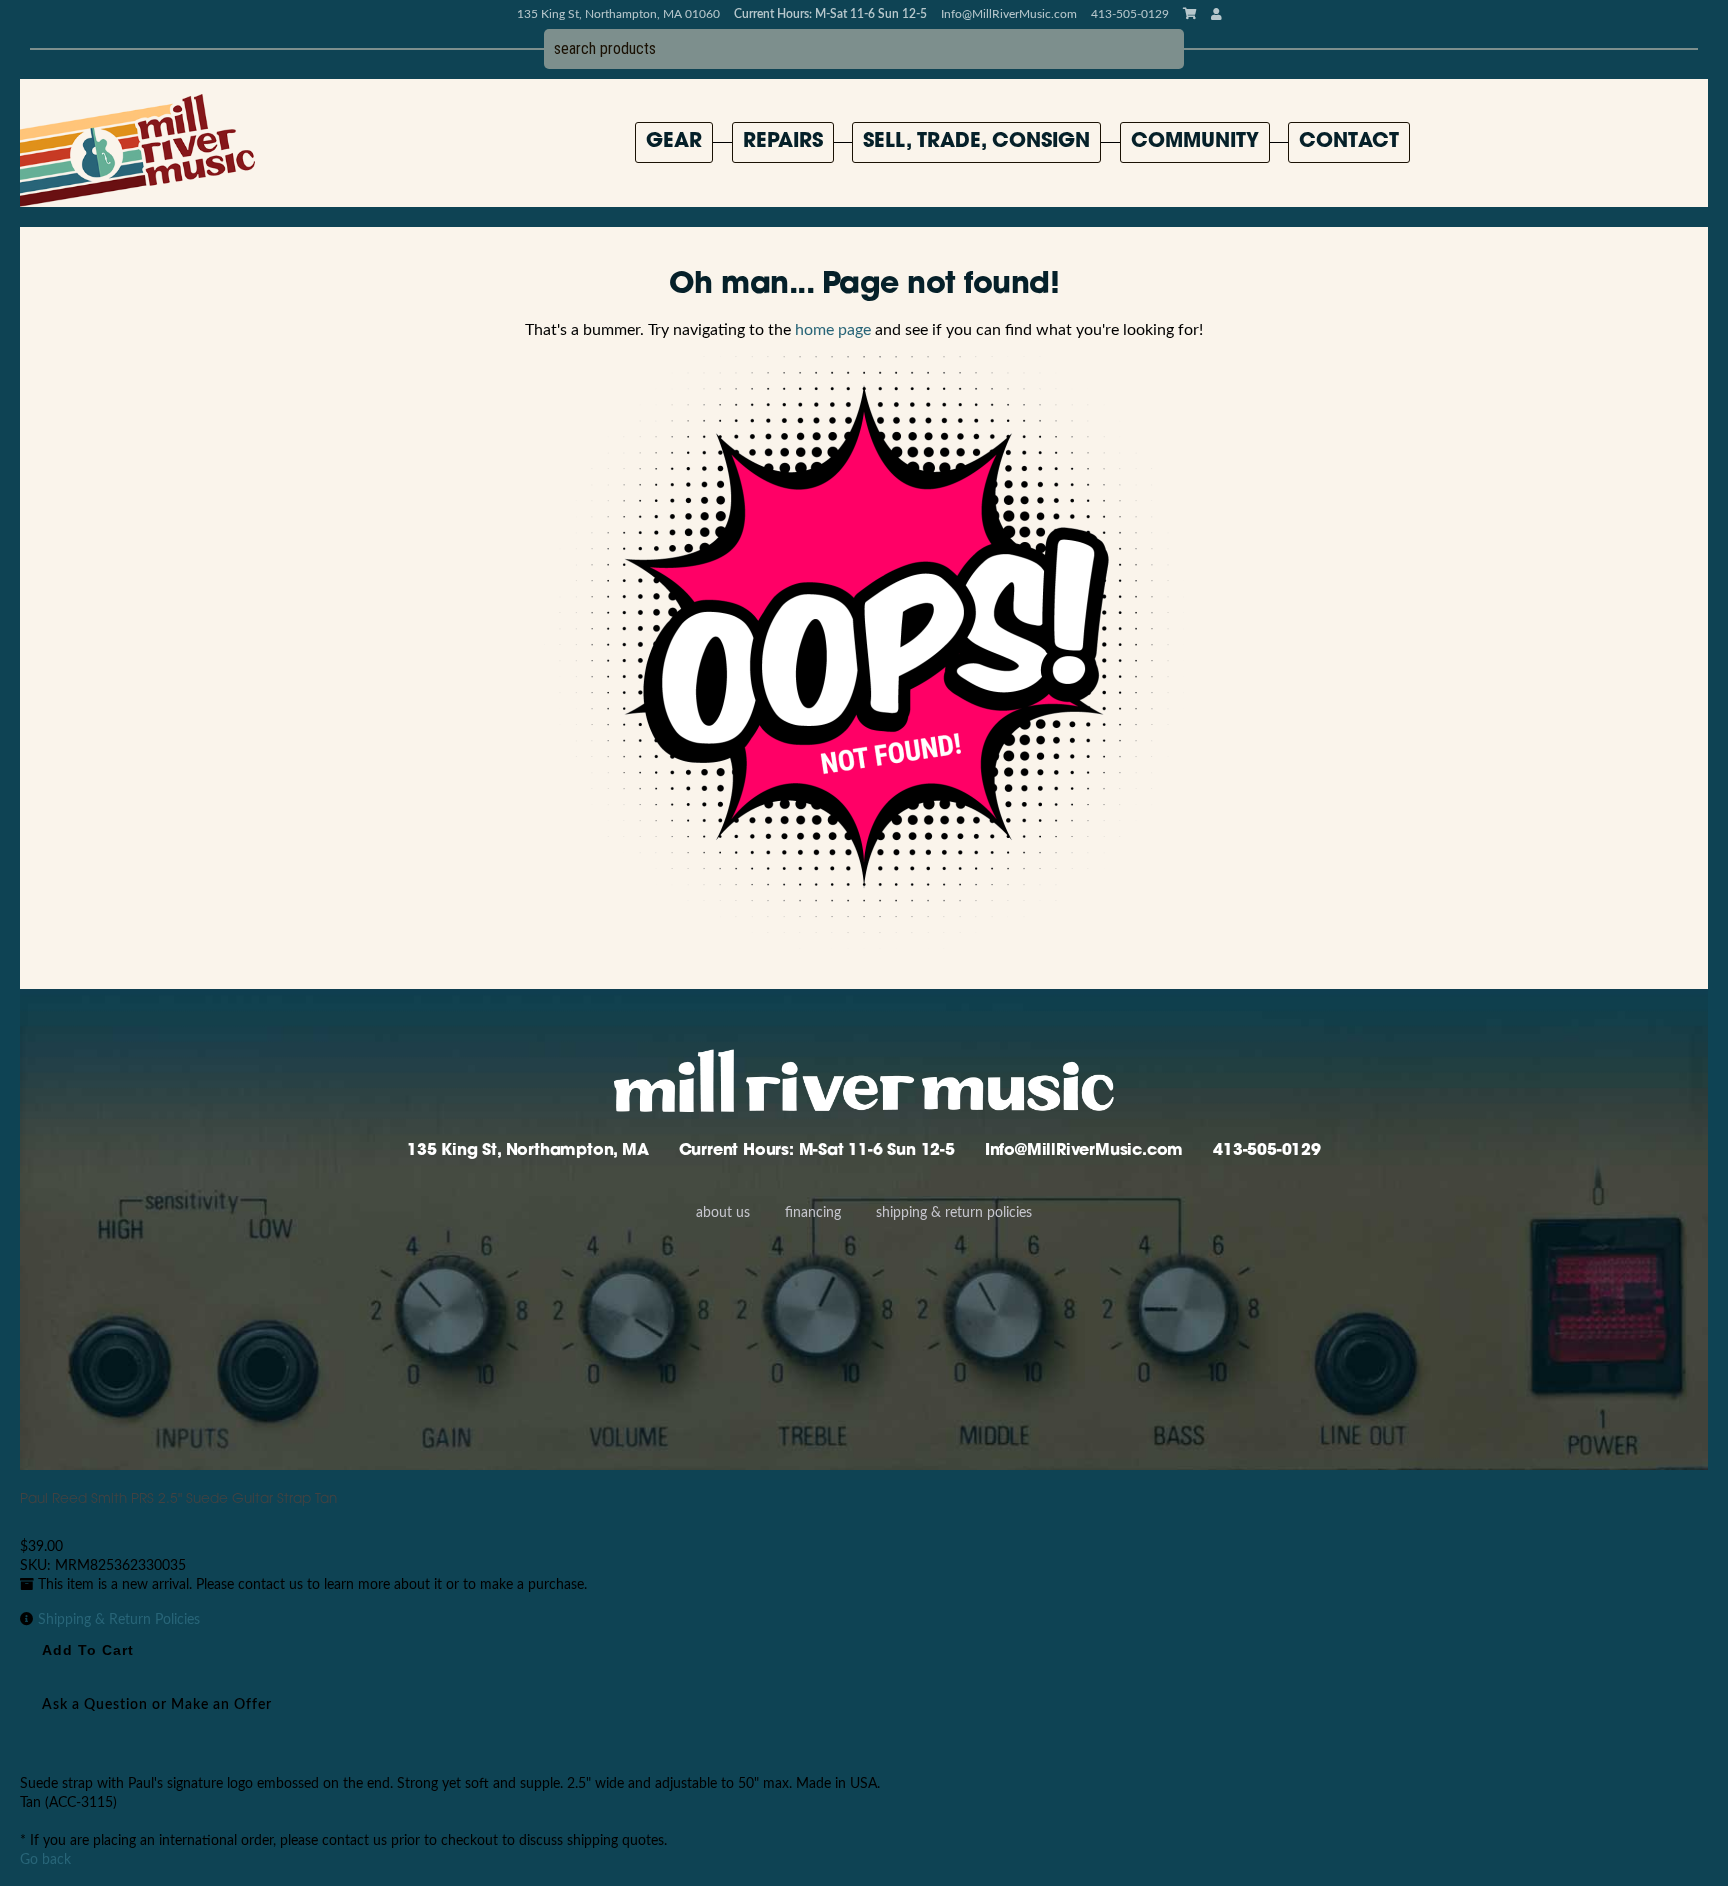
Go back (45, 1860)
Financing (813, 1213)
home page (833, 330)
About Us (723, 1213)
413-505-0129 (1267, 1151)
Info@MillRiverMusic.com (1009, 14)
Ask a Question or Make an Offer (157, 1705)
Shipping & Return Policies (954, 1213)
